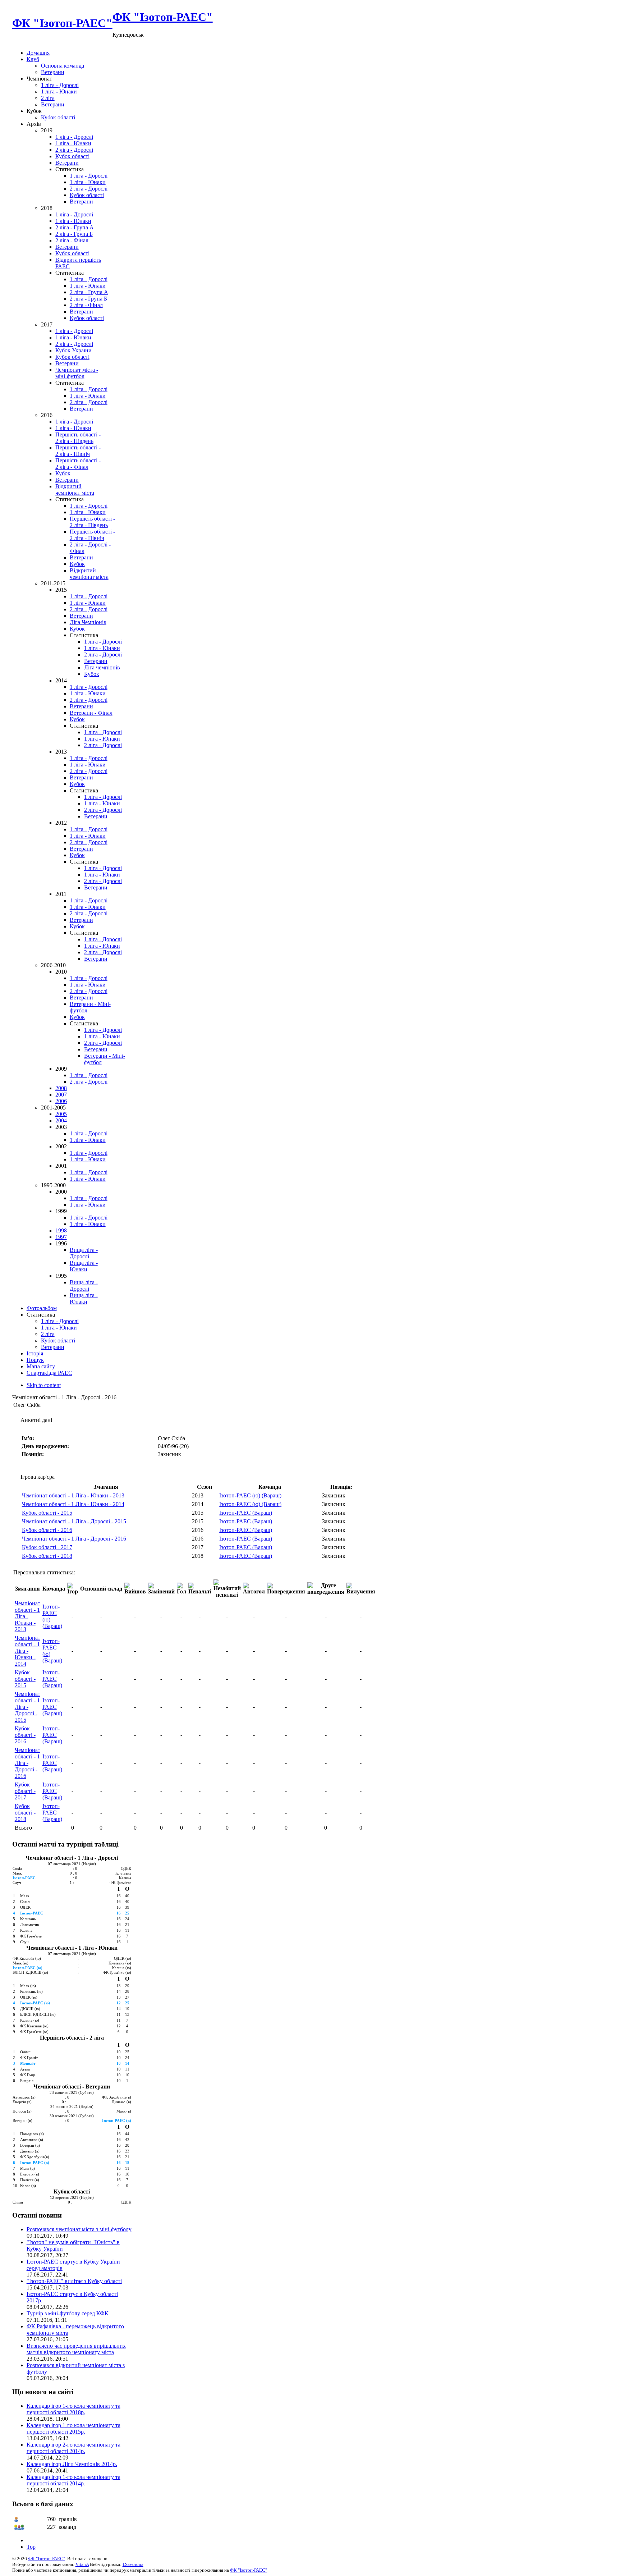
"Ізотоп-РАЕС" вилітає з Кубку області (74, 2281)
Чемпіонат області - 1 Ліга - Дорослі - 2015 (74, 1521)
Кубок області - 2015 (47, 1513)
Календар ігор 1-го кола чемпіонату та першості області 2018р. (73, 2409)
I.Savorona (133, 2564)
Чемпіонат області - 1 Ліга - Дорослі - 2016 (74, 1539)
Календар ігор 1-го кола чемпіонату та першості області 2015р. (73, 2428)
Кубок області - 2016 (47, 1530)
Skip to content (44, 1385)
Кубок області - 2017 (47, 1547)
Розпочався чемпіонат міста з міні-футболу (79, 2229)
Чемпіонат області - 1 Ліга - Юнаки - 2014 (73, 1504)
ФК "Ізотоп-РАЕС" (47, 2559)
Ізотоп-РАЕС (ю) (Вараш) (250, 1495)
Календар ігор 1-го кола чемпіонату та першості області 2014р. (73, 2480)
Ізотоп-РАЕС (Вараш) (246, 1513)
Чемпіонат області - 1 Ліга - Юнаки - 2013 (73, 1495)
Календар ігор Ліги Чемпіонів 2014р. (72, 2464)
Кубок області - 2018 (47, 1556)
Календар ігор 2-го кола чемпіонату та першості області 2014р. (73, 2448)
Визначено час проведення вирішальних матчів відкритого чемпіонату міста (76, 2349)
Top (31, 2547)
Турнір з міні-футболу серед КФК (68, 2313)
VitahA (82, 2564)
